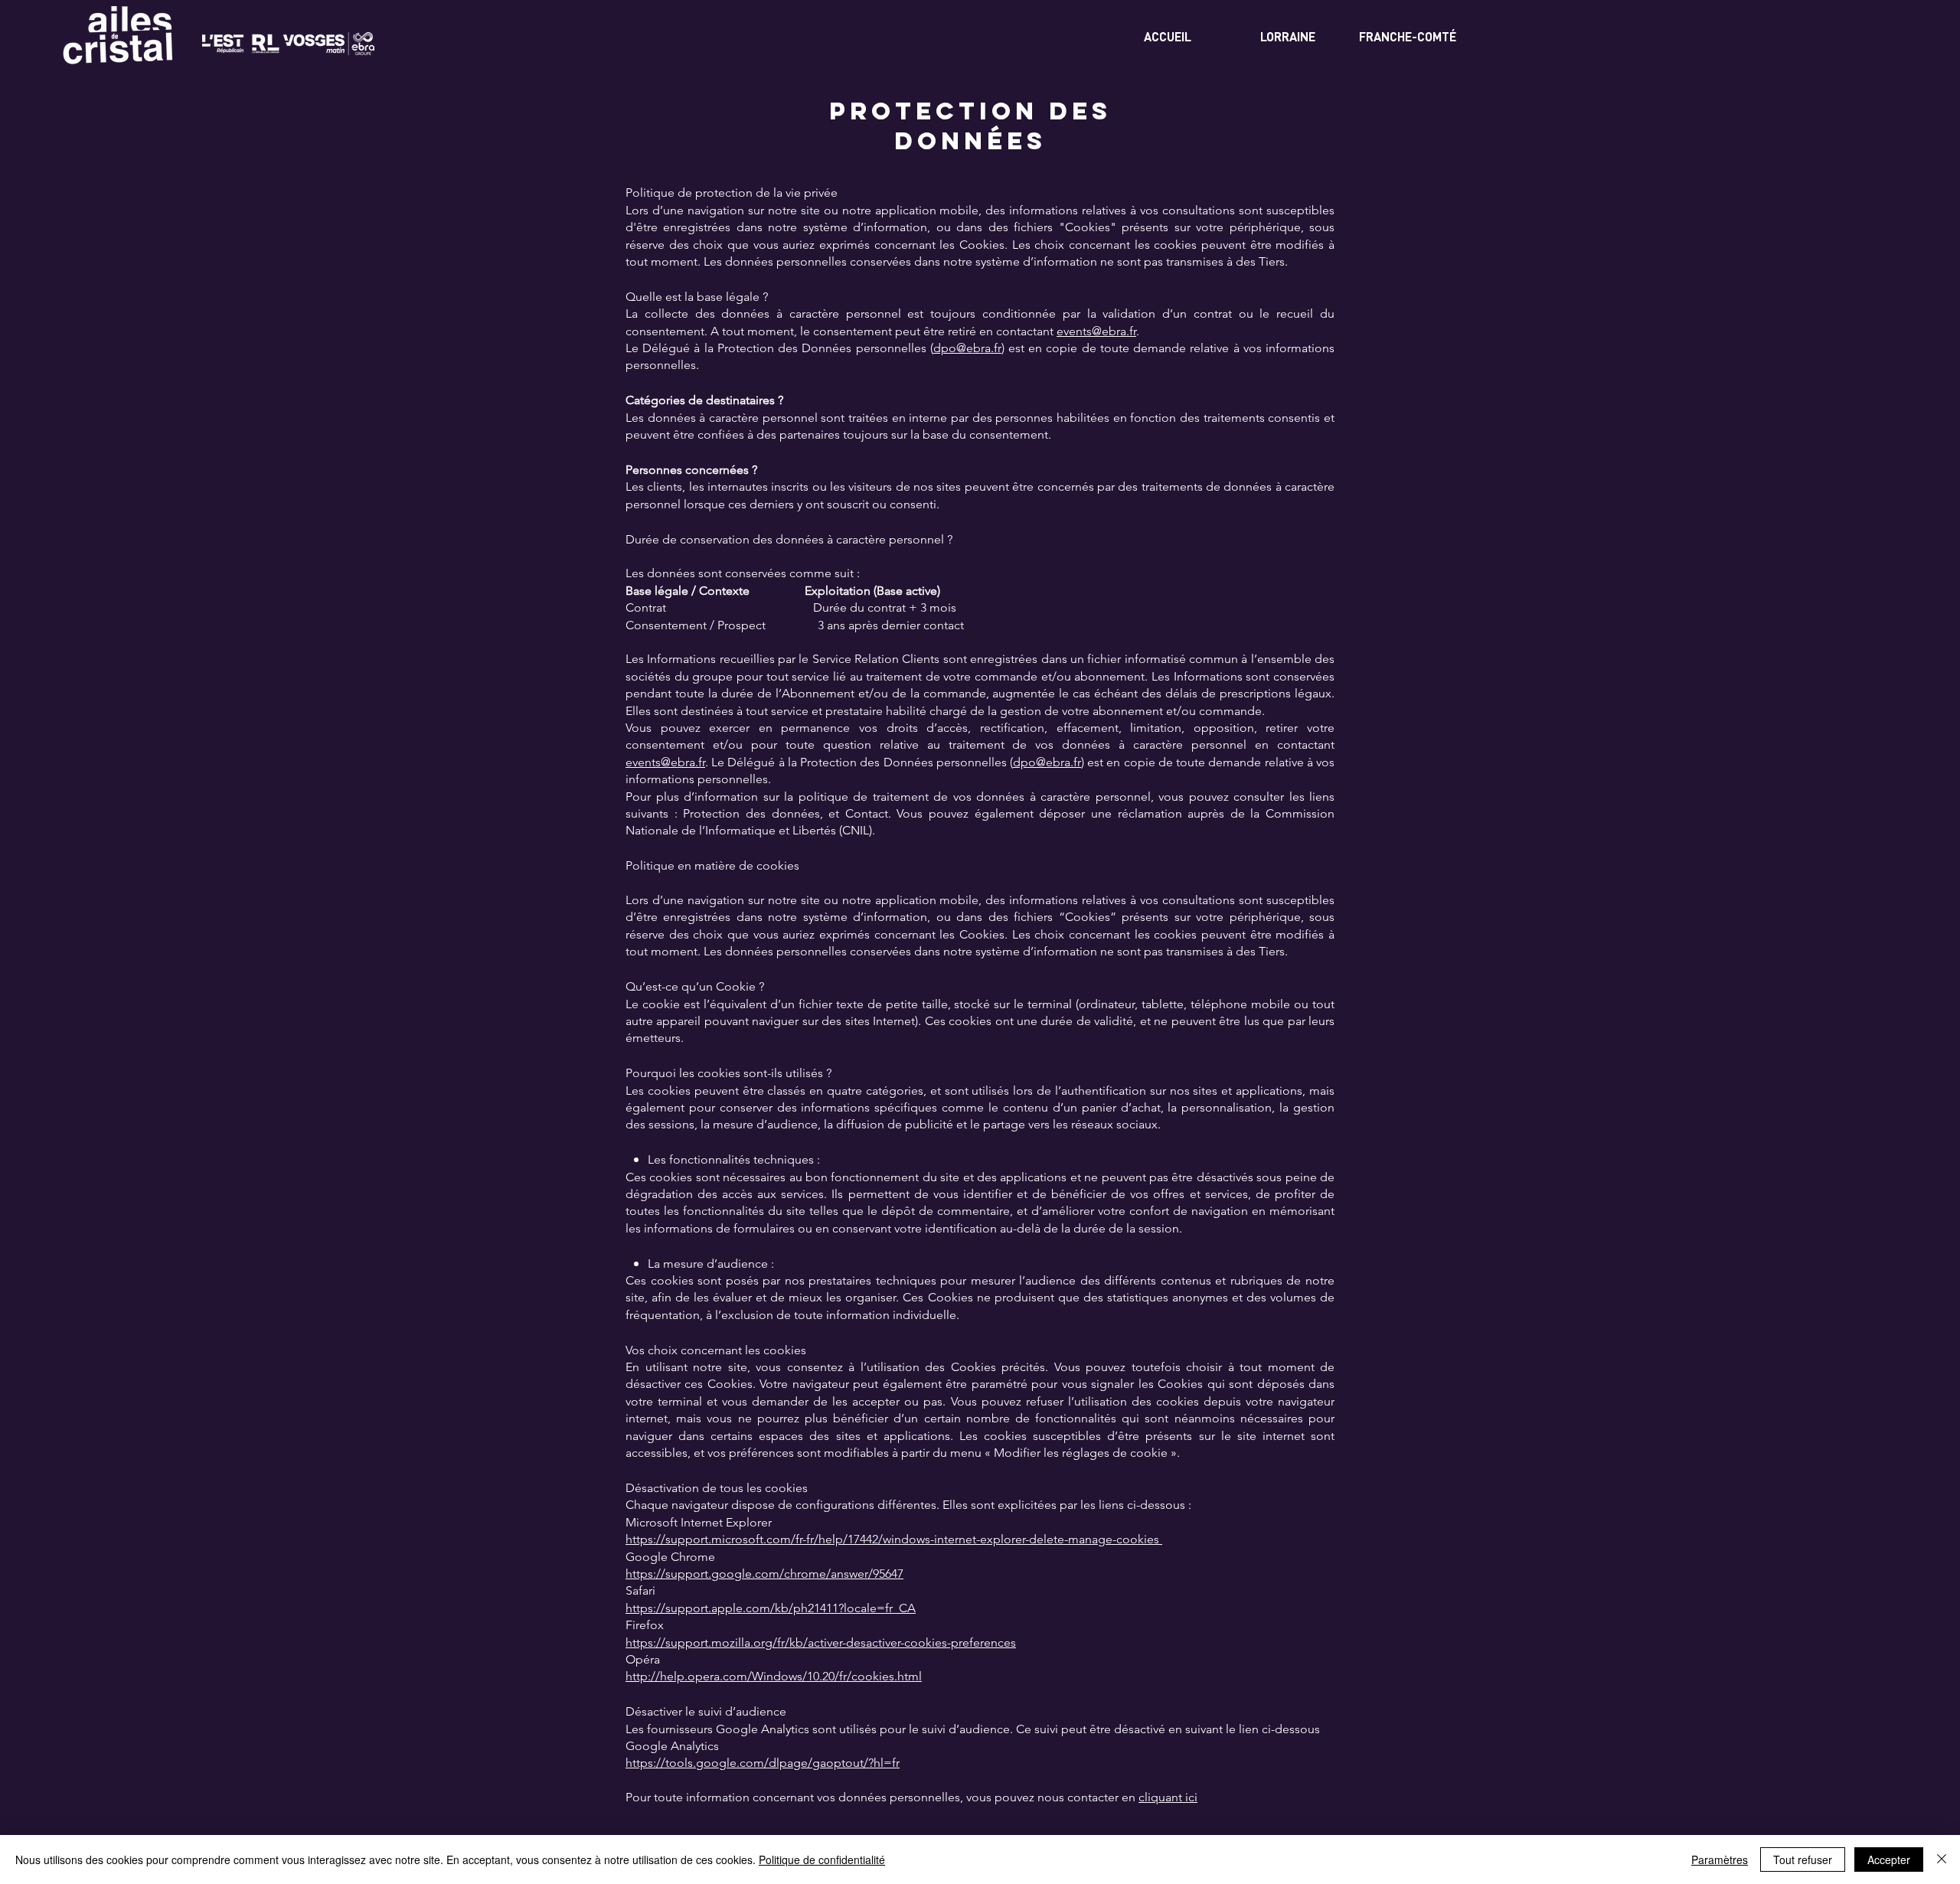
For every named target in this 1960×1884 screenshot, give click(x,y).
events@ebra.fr (1096, 331)
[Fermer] (1942, 1860)
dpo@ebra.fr (967, 348)
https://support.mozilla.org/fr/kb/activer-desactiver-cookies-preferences (821, 1642)
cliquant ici (1168, 1797)
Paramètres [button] (1720, 1860)
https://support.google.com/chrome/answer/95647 (764, 1574)
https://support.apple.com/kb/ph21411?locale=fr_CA (771, 1608)
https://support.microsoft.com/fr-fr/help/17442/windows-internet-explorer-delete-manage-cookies (894, 1539)
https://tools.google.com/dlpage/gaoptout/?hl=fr (763, 1763)
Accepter (1889, 1860)
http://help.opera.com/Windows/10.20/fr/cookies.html (774, 1676)
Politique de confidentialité (822, 1860)
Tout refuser (1803, 1860)
